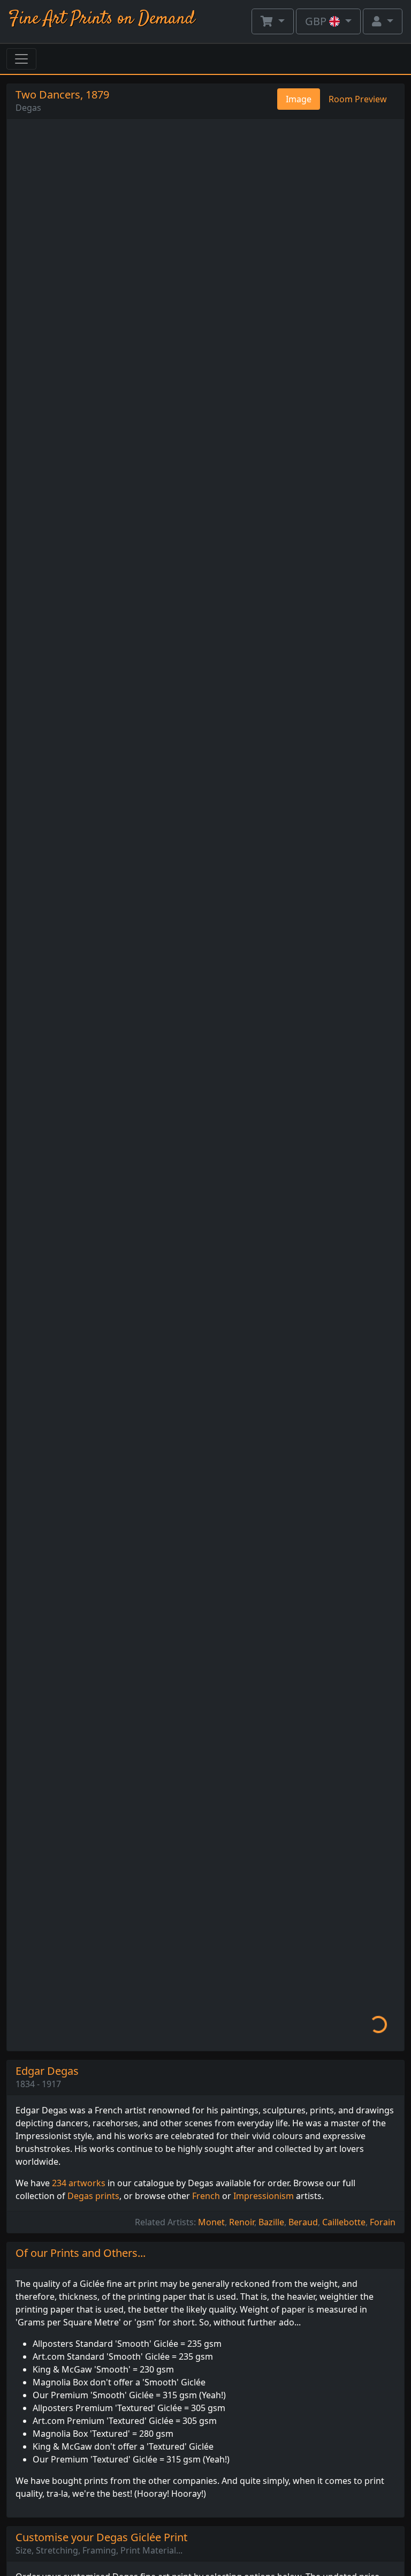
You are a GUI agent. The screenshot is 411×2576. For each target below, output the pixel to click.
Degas (28, 108)
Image (299, 99)
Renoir (242, 2222)
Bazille (271, 2222)
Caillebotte (344, 2222)
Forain (383, 2222)
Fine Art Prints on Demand (102, 19)
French (206, 2196)
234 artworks (79, 2183)
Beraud (303, 2222)
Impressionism (264, 2196)
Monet (211, 2222)
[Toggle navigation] (21, 59)
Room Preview (358, 99)
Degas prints (93, 2196)
